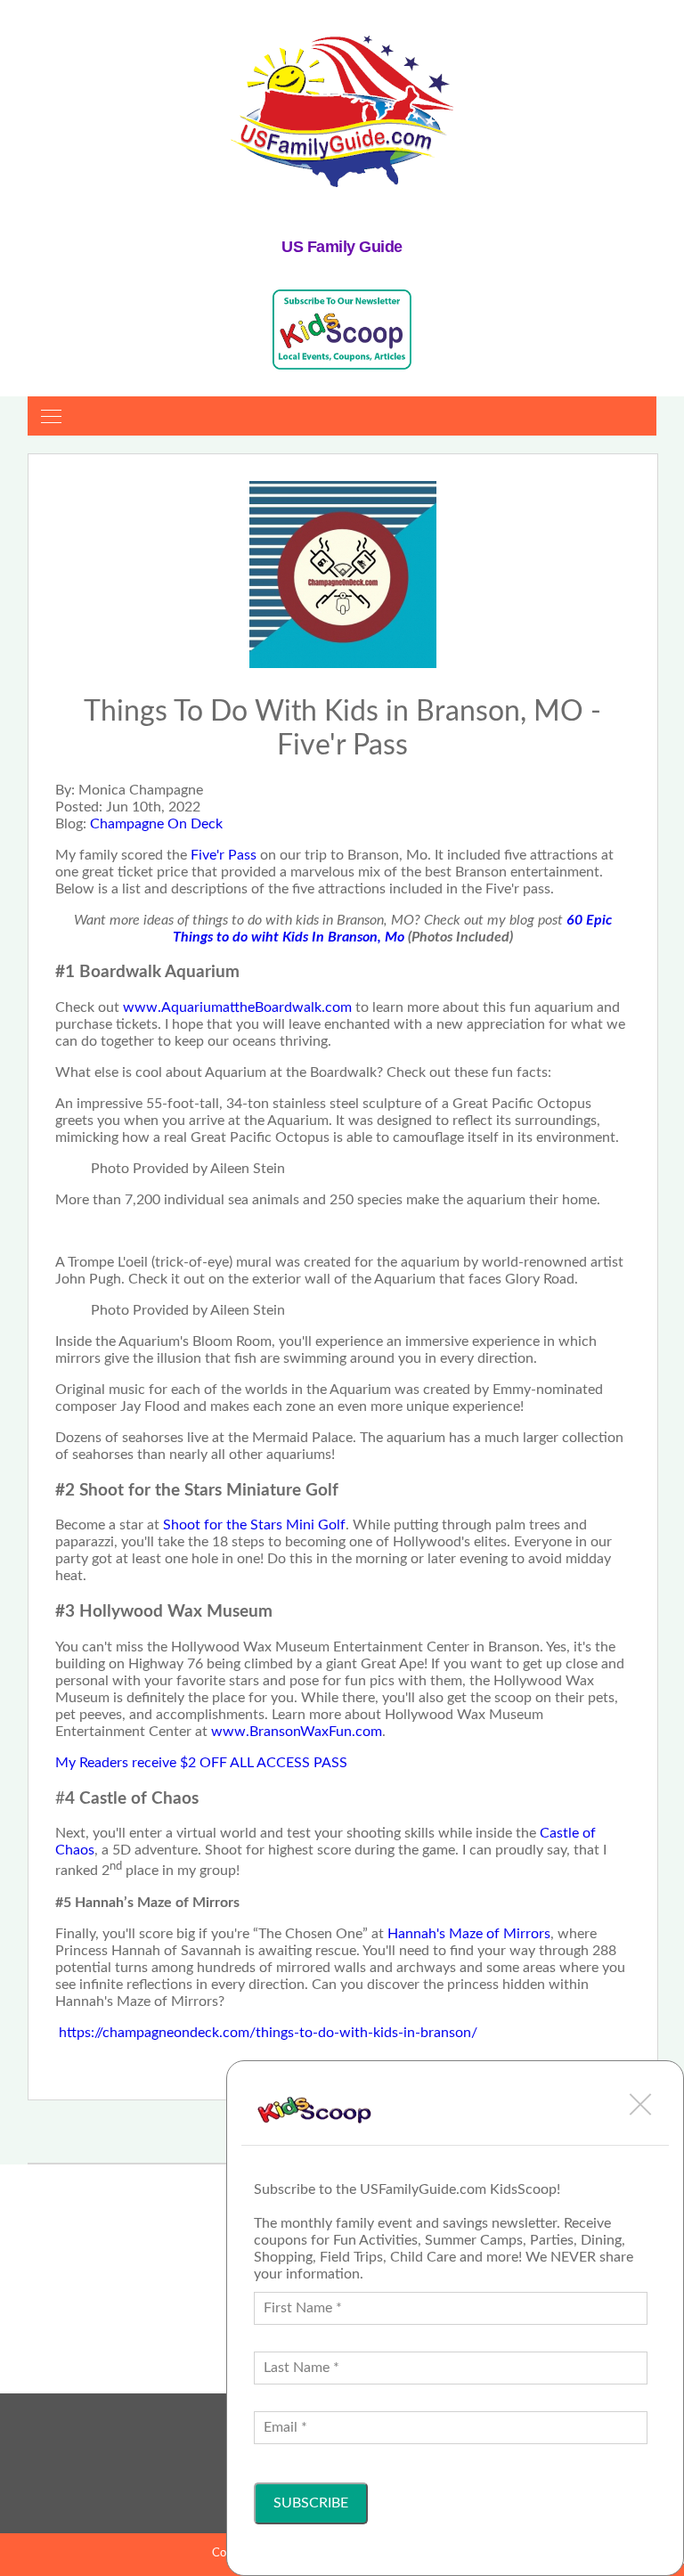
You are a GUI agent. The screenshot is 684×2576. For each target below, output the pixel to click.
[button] (640, 2104)
